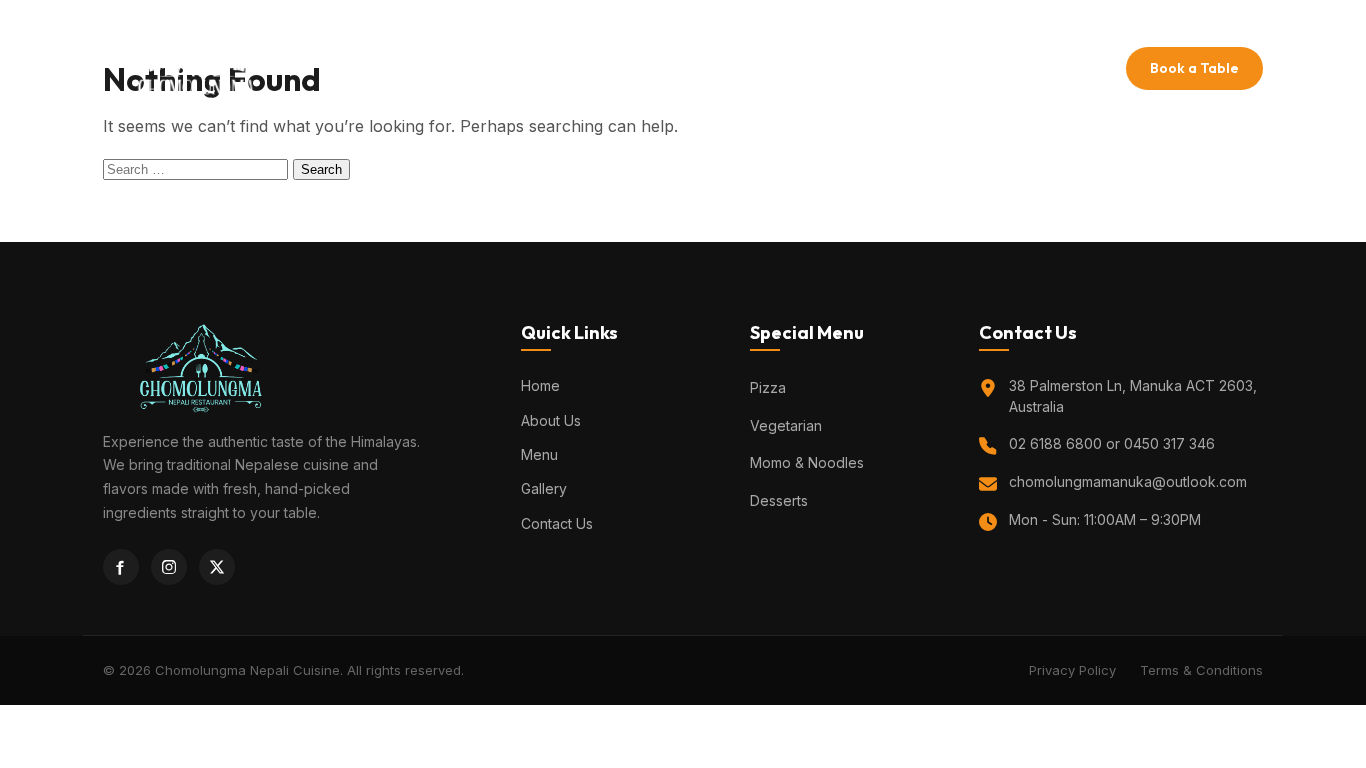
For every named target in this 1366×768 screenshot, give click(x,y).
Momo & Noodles (807, 462)
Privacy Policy (1072, 670)
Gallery (771, 68)
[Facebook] (121, 567)
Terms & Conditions (1201, 670)
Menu (695, 68)
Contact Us (867, 68)
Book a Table (1194, 68)
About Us (616, 68)
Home (534, 68)
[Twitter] (217, 567)
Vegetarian (786, 425)
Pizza (768, 387)
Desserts (779, 500)
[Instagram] (169, 567)
